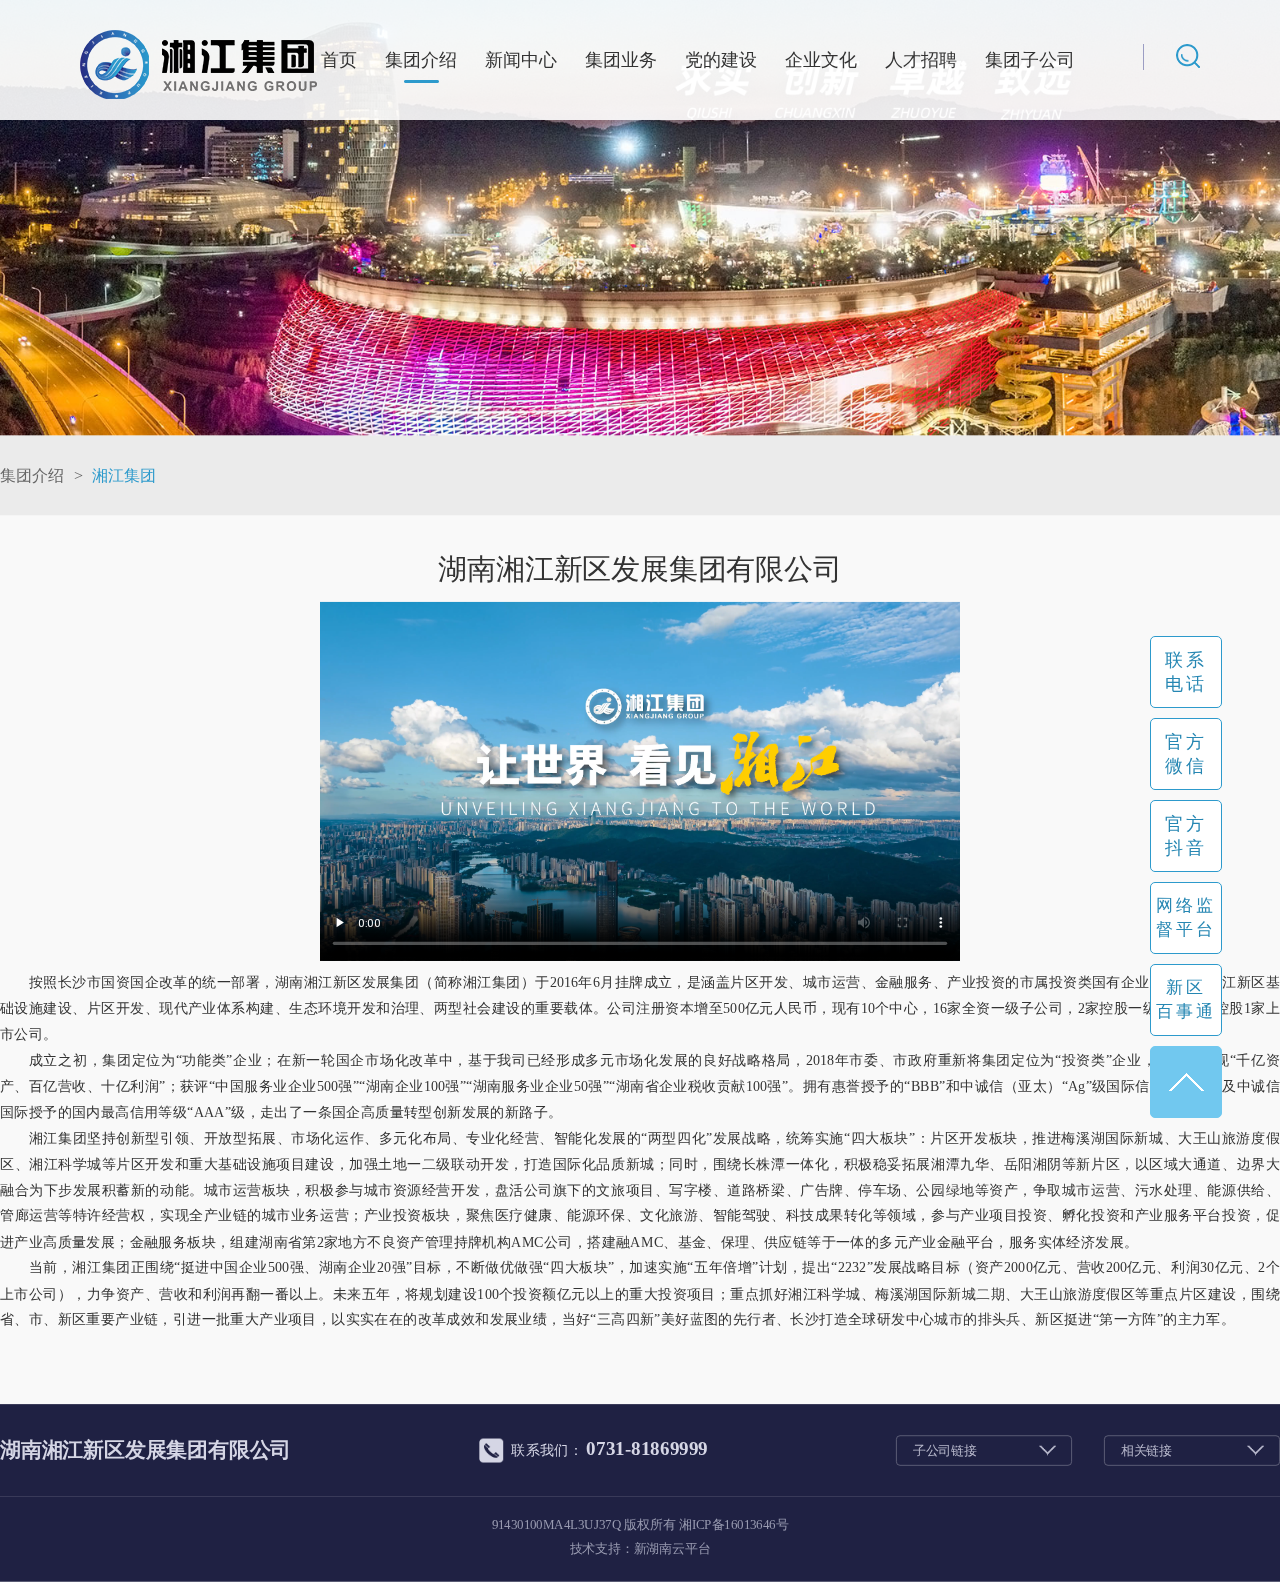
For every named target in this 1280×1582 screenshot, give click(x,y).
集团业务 (621, 60)
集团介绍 (421, 60)
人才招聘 (921, 60)
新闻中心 (521, 60)
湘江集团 (124, 475)
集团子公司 (1030, 60)
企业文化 (821, 60)
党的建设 (721, 60)
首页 (339, 60)
